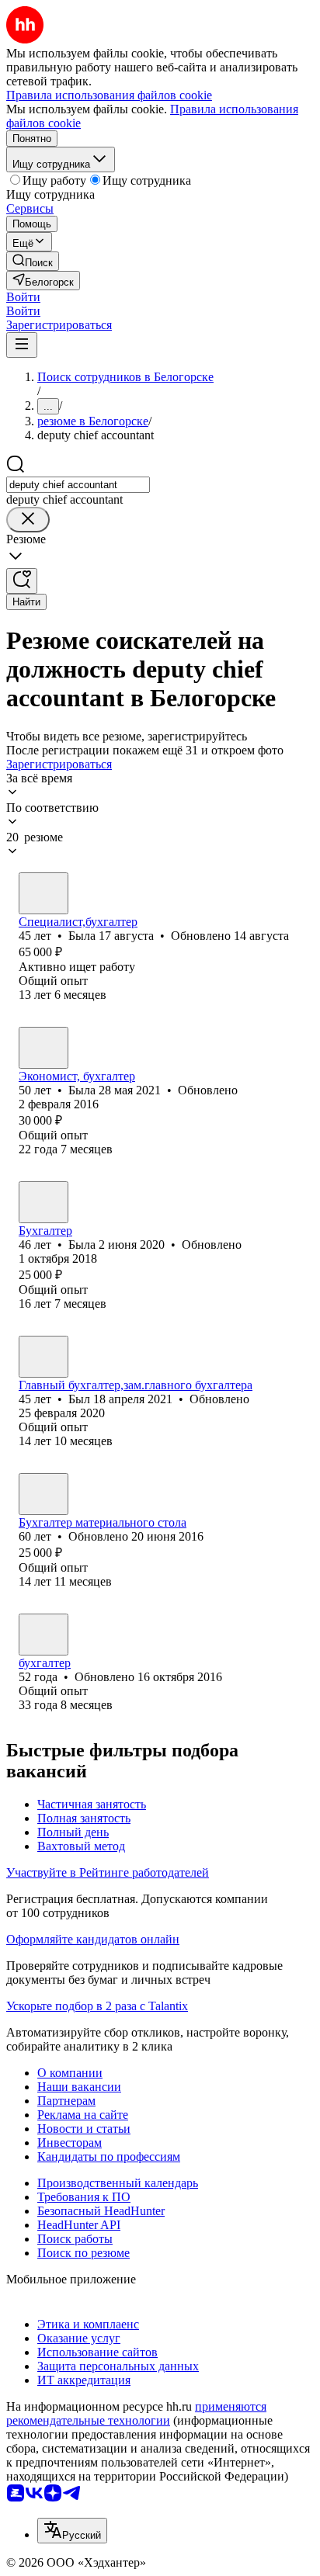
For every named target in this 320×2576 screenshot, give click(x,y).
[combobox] (78, 485)
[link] (33, 261)
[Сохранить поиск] (22, 581)
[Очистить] (28, 520)
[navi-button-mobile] (22, 345)
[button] (23, 297)
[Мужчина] (43, 1357)
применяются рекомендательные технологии (136, 2413)
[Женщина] (43, 893)
